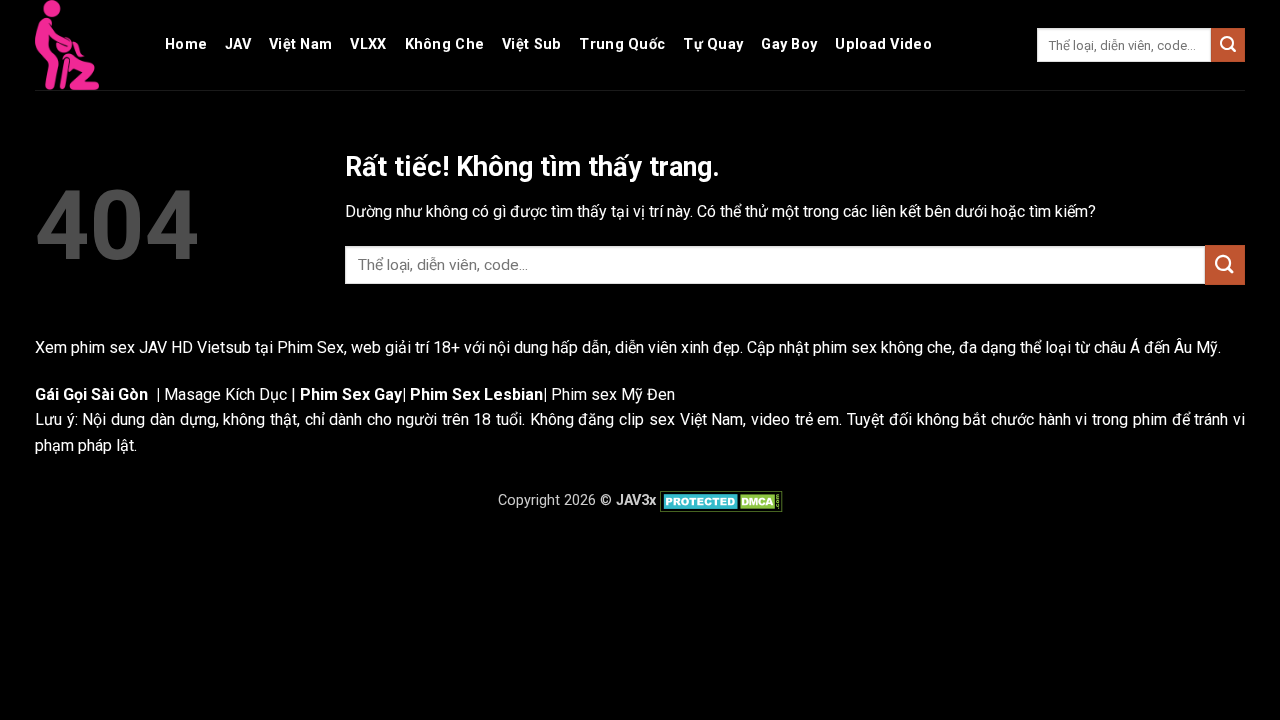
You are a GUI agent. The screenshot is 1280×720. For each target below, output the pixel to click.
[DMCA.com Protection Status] (719, 500)
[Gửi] (1228, 45)
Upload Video (883, 44)
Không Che (445, 44)
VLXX (368, 44)
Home (186, 44)
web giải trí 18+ (405, 347)
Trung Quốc (622, 44)
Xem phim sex (87, 347)
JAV (238, 44)
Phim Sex (310, 347)
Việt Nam (300, 44)
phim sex (845, 347)
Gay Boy (789, 44)
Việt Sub (531, 44)
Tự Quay (713, 44)
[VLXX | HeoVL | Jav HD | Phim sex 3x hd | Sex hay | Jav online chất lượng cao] (85, 45)
